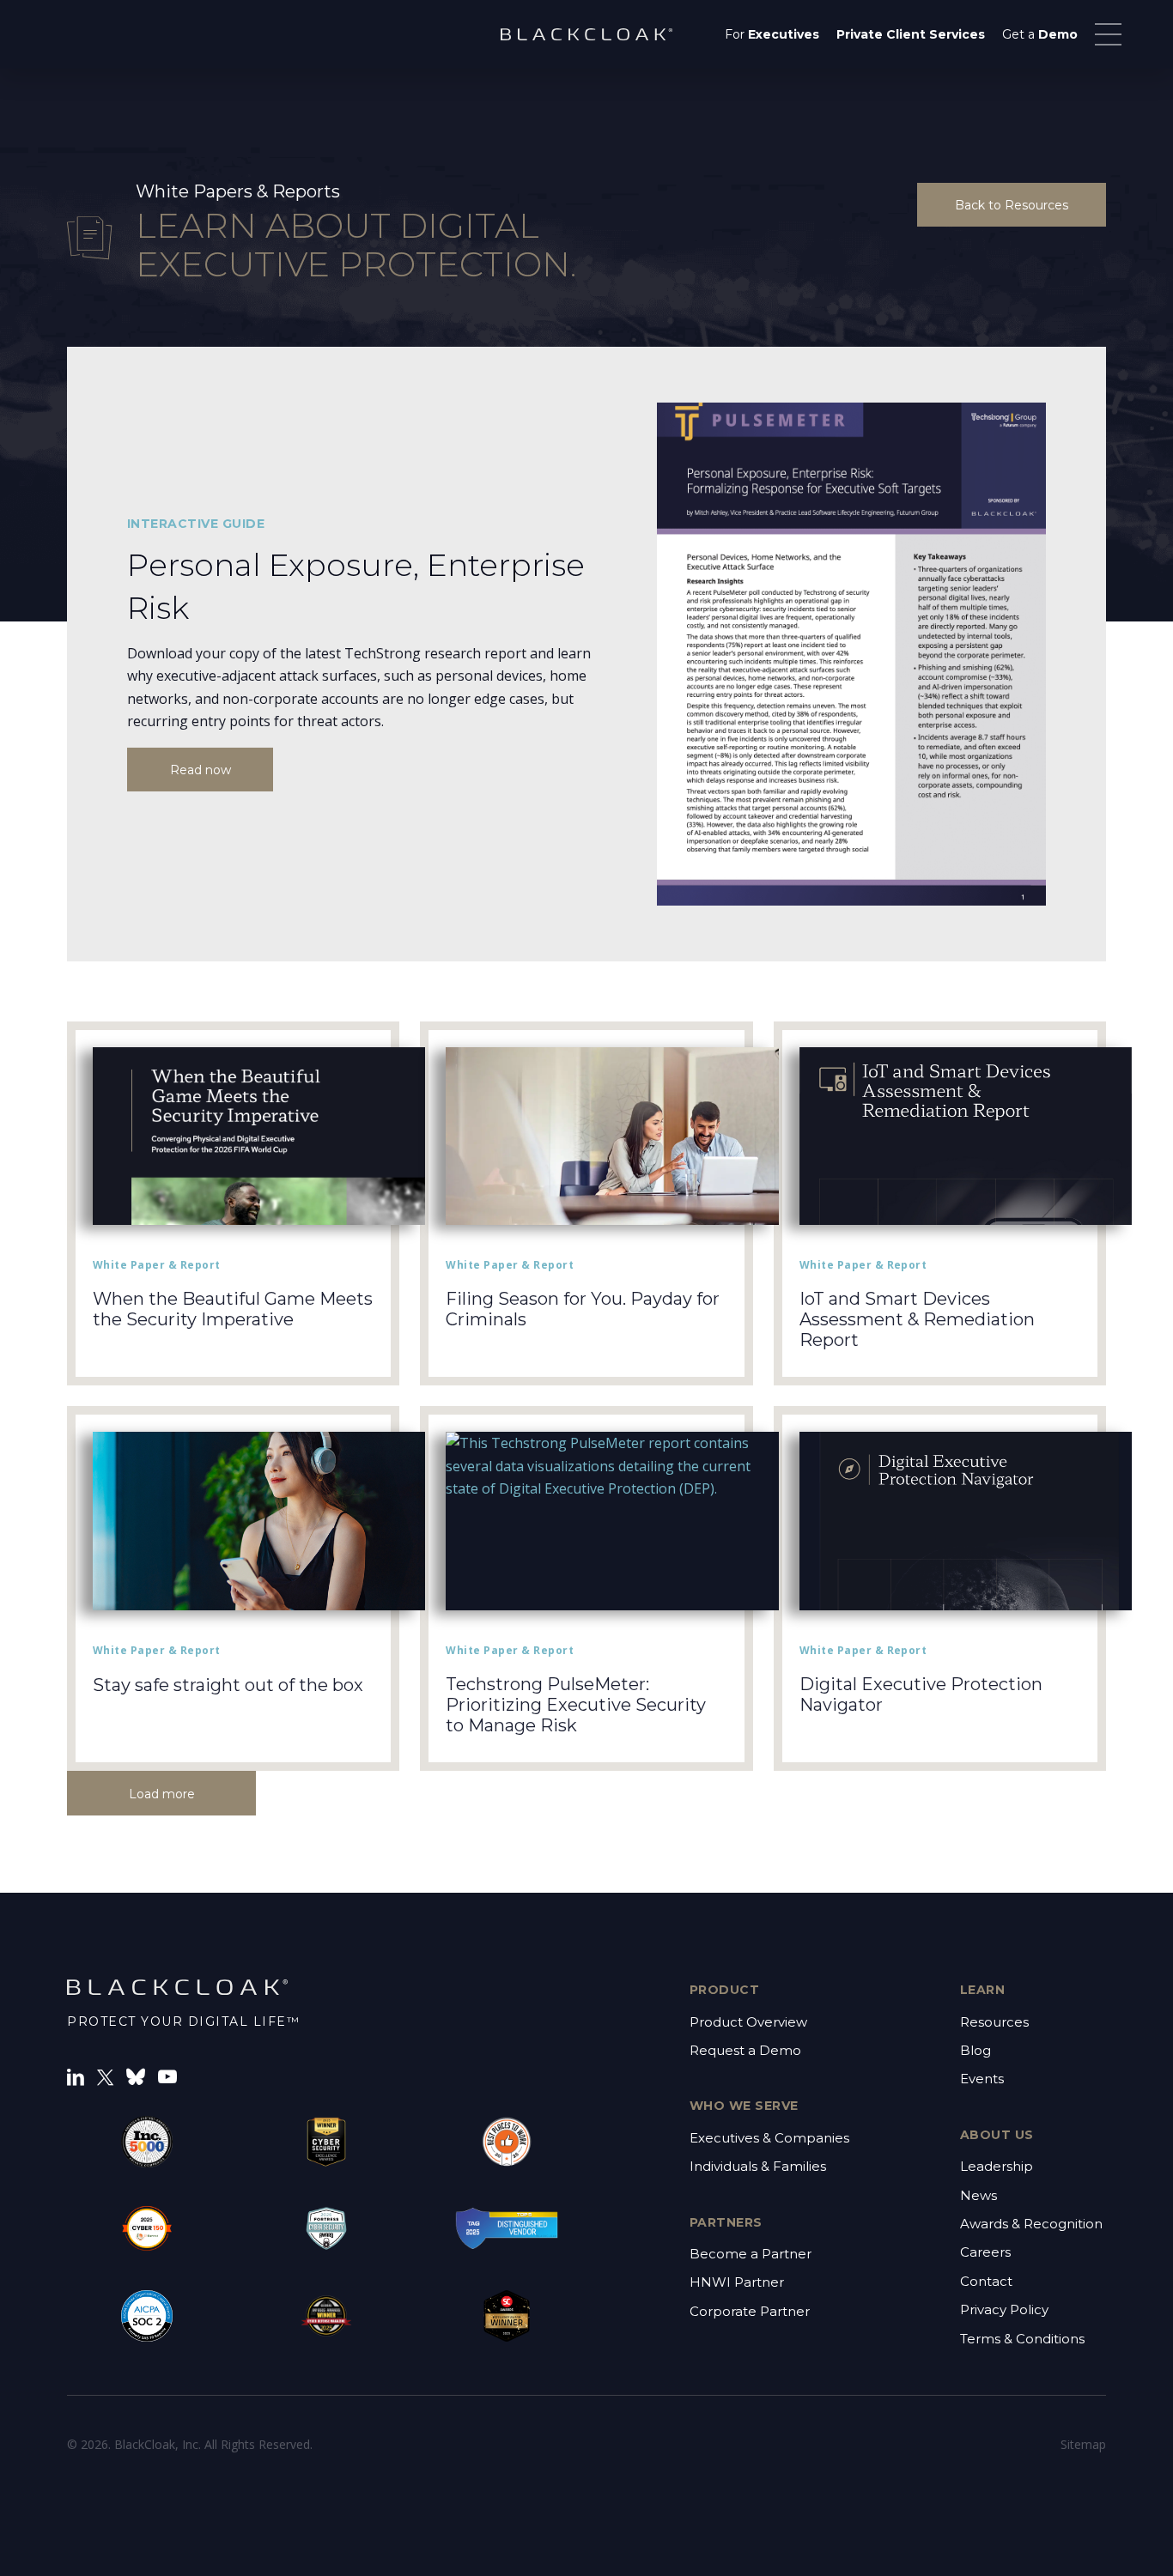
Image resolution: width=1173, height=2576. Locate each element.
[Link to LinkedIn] (76, 2076)
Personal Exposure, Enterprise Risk (356, 586)
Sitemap (1083, 2444)
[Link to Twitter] (105, 2076)
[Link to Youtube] (167, 2076)
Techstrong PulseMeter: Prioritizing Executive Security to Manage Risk (576, 1705)
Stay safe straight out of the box (228, 1685)
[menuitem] (772, 34)
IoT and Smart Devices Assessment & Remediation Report (917, 1319)
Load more (162, 1794)
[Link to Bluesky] (136, 2076)
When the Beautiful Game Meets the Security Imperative (233, 1309)
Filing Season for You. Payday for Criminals (583, 1309)
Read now (201, 770)
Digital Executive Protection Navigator (921, 1694)
